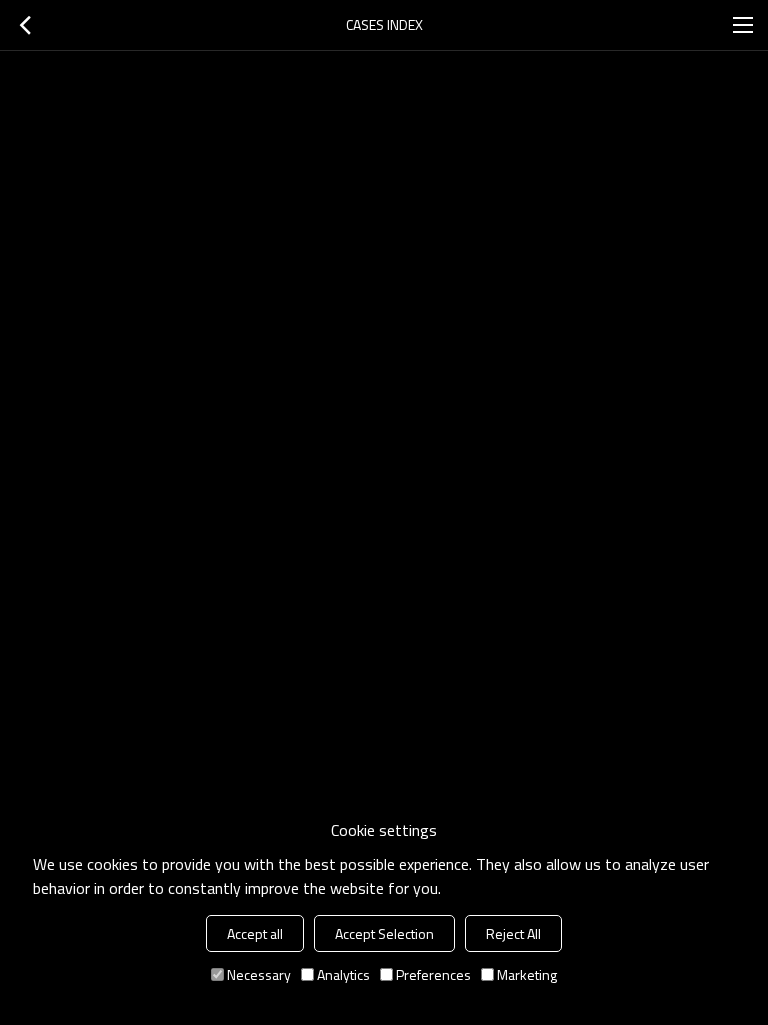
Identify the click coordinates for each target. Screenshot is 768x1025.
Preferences (433, 974)
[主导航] (743, 25)
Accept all (255, 933)
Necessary (259, 974)
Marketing (527, 974)
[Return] (25, 25)
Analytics (343, 974)
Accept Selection (384, 933)
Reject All (513, 933)
